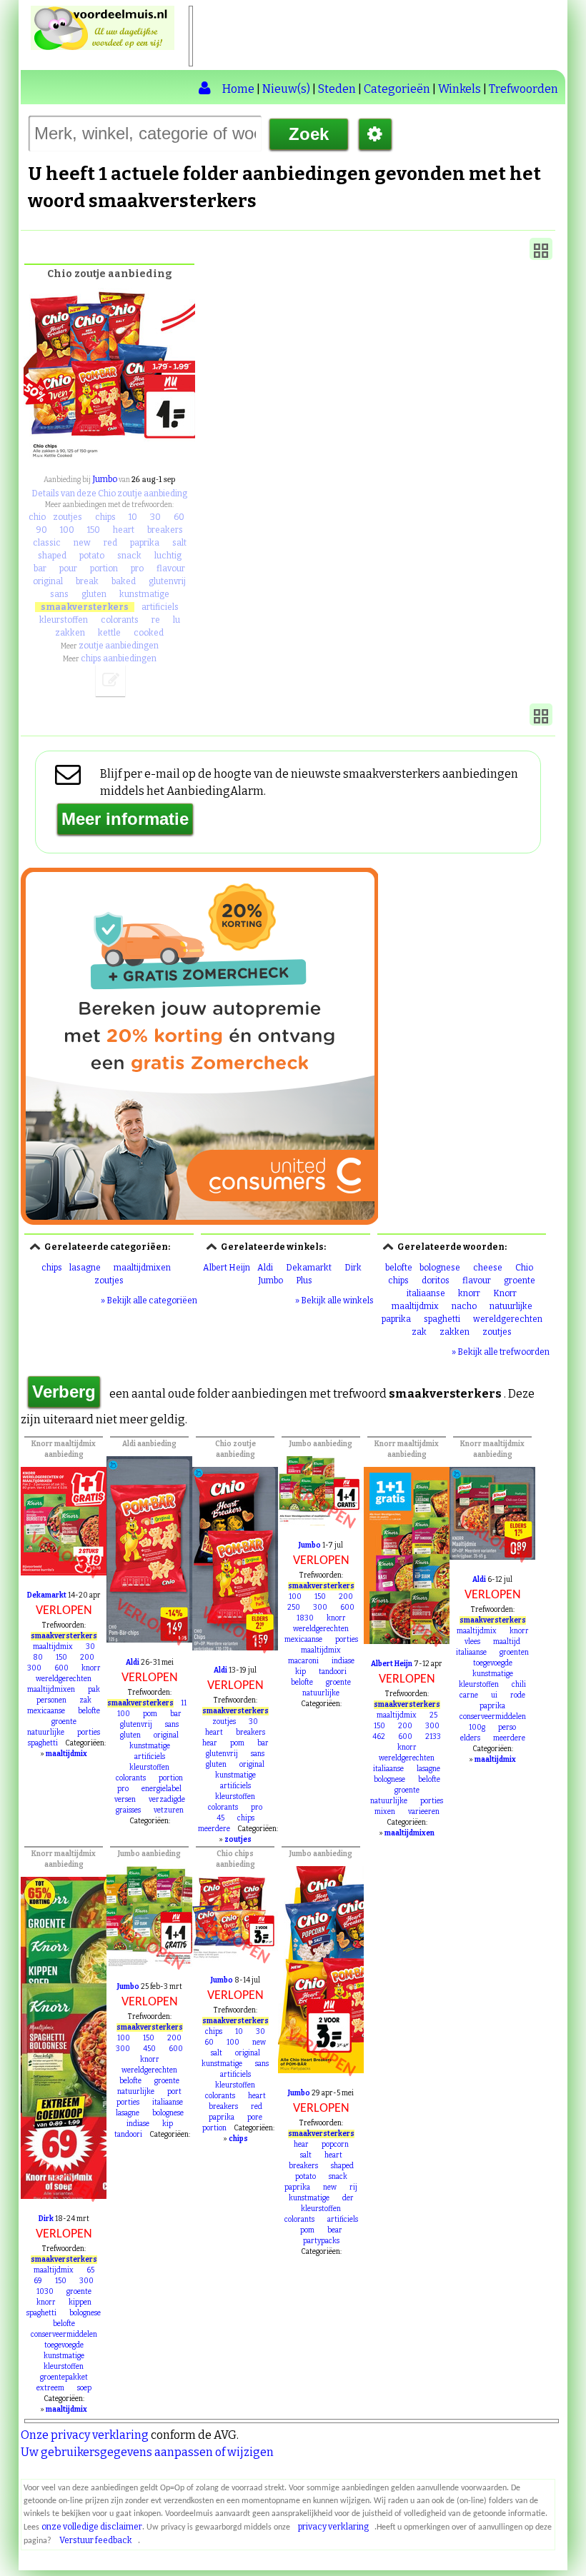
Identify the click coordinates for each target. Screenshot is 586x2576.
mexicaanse (46, 1711)
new (82, 543)
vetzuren (169, 1810)
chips (105, 517)
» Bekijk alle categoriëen (149, 1300)
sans (59, 594)
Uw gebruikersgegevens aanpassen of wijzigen (147, 2452)
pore (255, 2118)
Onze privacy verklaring (85, 2435)
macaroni (303, 1661)
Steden (337, 89)
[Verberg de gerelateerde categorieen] (35, 1246)
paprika (145, 543)
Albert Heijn (227, 1268)
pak (94, 1690)
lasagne (85, 1268)
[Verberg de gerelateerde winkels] (212, 1246)
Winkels (460, 89)
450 (149, 2049)
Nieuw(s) (286, 89)
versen (125, 1800)
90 (41, 530)
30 (155, 517)
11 (184, 1703)
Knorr (505, 1293)
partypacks (321, 2241)
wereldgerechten (508, 1319)
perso (507, 1728)
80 (38, 1658)
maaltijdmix (415, 1306)
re (156, 620)
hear (210, 1743)
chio (37, 517)
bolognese (440, 1268)
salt (179, 543)
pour (68, 568)
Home (238, 89)
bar (40, 568)
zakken (70, 633)
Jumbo (105, 479)
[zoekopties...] (375, 134)
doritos (436, 1281)
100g (477, 1728)
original (48, 581)
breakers (165, 530)
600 (61, 1668)
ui (494, 1695)
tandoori (333, 1672)
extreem (50, 2388)
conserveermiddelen (493, 1717)
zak (419, 1332)
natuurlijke (511, 1306)
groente (520, 1281)
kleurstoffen (64, 620)
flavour (171, 568)
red (110, 543)
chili (519, 1685)
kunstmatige (144, 594)
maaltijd (507, 1642)
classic (47, 543)
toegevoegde (493, 1663)
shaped (52, 556)
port (174, 2092)
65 (90, 2270)
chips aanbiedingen (119, 658)
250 (294, 1608)
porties (89, 1733)
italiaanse (426, 1293)
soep (84, 2388)
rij (353, 2187)
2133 (433, 1737)
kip (301, 1672)
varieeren (424, 1812)
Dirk (353, 1268)
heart (124, 530)
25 (433, 1715)
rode (518, 1695)
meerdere (214, 1829)
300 (34, 1668)
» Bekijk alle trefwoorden (501, 1352)
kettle (109, 633)
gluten (94, 594)
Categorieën (397, 89)
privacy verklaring (333, 2527)
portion (104, 568)
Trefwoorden (523, 89)
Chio (524, 1268)
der (348, 2198)
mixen (385, 1812)
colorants (120, 620)
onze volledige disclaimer (92, 2527)
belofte (399, 1268)
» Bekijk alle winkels (334, 1300)
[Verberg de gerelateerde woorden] (388, 1246)
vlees (472, 1642)
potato (92, 556)
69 (38, 2281)
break (87, 581)
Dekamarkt (309, 1268)
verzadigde (167, 1800)
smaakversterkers (85, 607)
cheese (488, 1268)
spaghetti (442, 1319)
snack (129, 556)
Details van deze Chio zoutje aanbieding (109, 493)
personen (51, 1700)
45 (220, 1818)
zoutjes (68, 517)
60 (179, 517)
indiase (343, 1661)
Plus (304, 1281)
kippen (80, 2302)
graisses (128, 1810)
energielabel (162, 1789)
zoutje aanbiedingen (119, 646)
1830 (305, 1618)
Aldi (265, 1268)
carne (469, 1695)
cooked (149, 633)
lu (177, 620)
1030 (45, 2292)
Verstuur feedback (96, 2540)
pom (150, 1714)
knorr (469, 1293)
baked (124, 581)
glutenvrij (167, 581)
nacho (464, 1306)
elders (470, 1738)
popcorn (335, 2145)
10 (133, 517)
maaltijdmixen (142, 1268)
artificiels (160, 607)
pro (137, 568)
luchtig (168, 556)
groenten (514, 1653)
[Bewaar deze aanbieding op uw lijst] (111, 681)
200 (87, 1658)
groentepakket (64, 2377)
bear (335, 2230)
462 (379, 1737)
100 (67, 530)
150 (94, 530)
